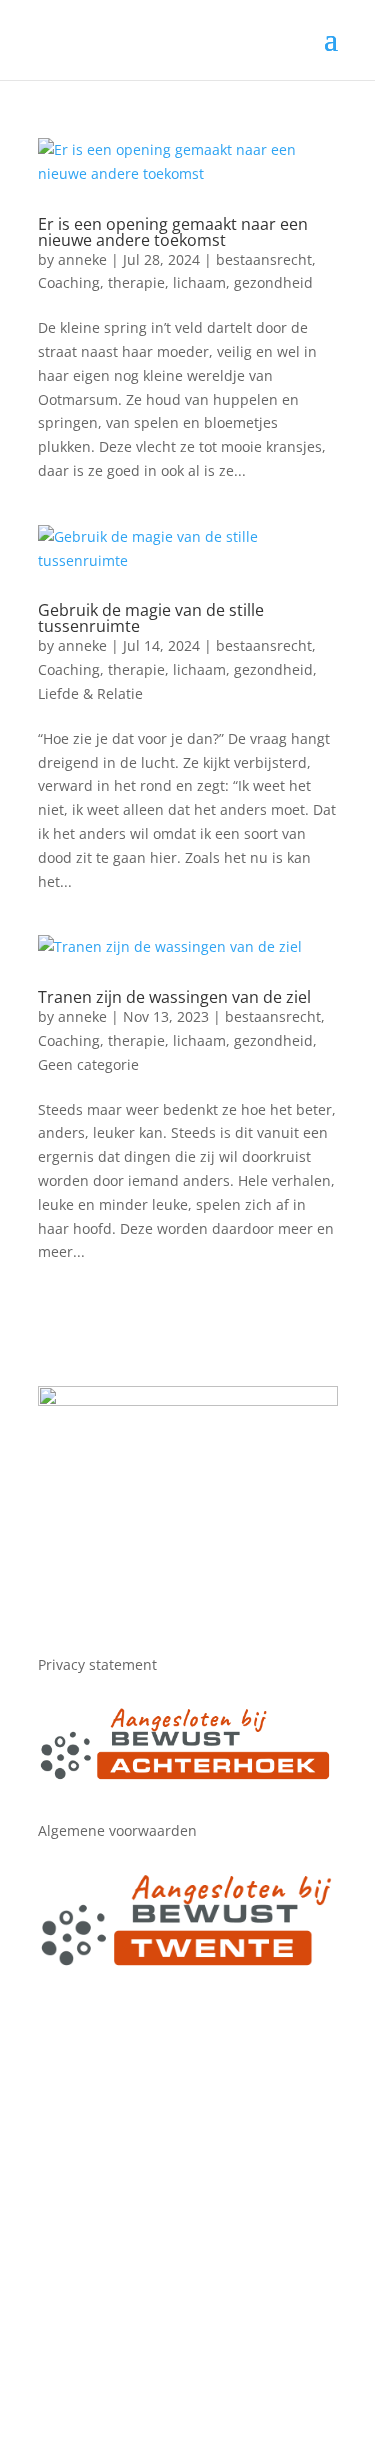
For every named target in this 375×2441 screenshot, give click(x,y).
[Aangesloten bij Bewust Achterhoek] (188, 1776)
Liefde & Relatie (90, 693)
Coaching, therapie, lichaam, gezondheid (175, 282)
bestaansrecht (264, 259)
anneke (82, 259)
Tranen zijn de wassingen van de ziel (174, 997)
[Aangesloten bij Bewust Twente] (188, 1963)
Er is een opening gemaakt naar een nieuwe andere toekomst (173, 232)
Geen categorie (88, 1064)
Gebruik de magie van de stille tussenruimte (151, 618)
